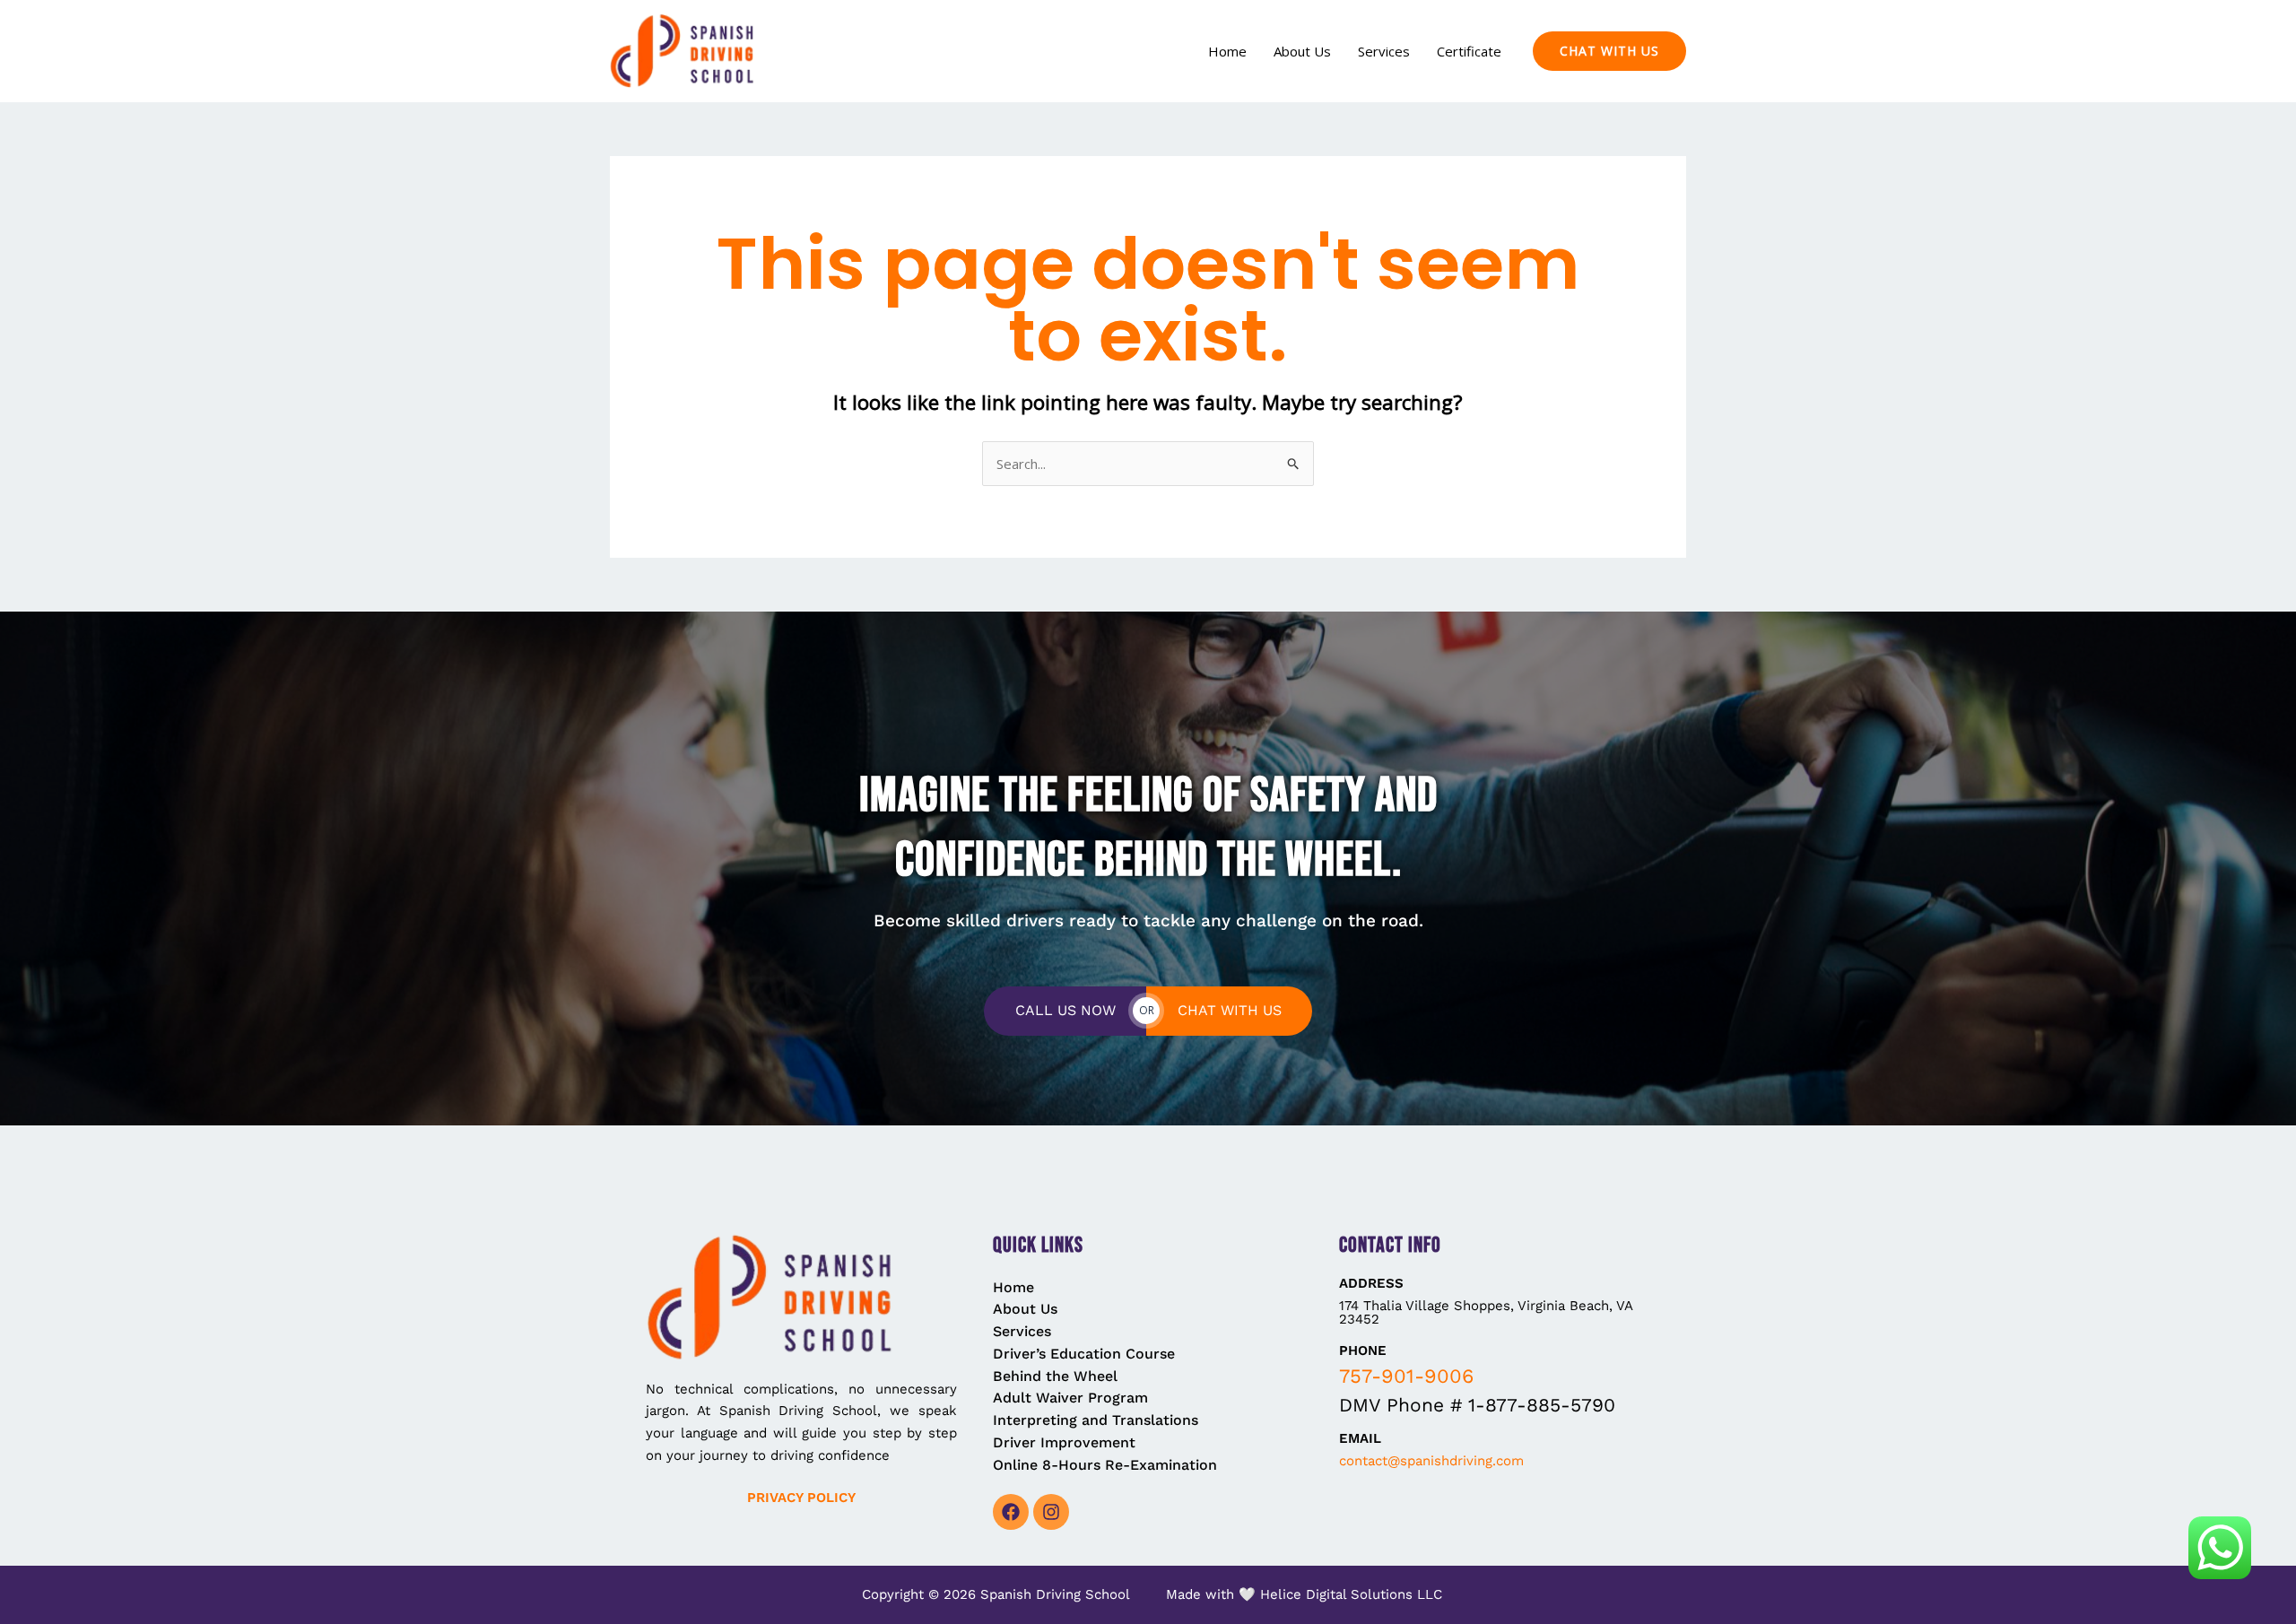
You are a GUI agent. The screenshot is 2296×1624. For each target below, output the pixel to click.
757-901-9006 (1406, 1376)
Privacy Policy (801, 1498)
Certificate (1469, 51)
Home (1227, 51)
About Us (1302, 51)
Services (1384, 51)
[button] (1609, 51)
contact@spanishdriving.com (1431, 1461)
